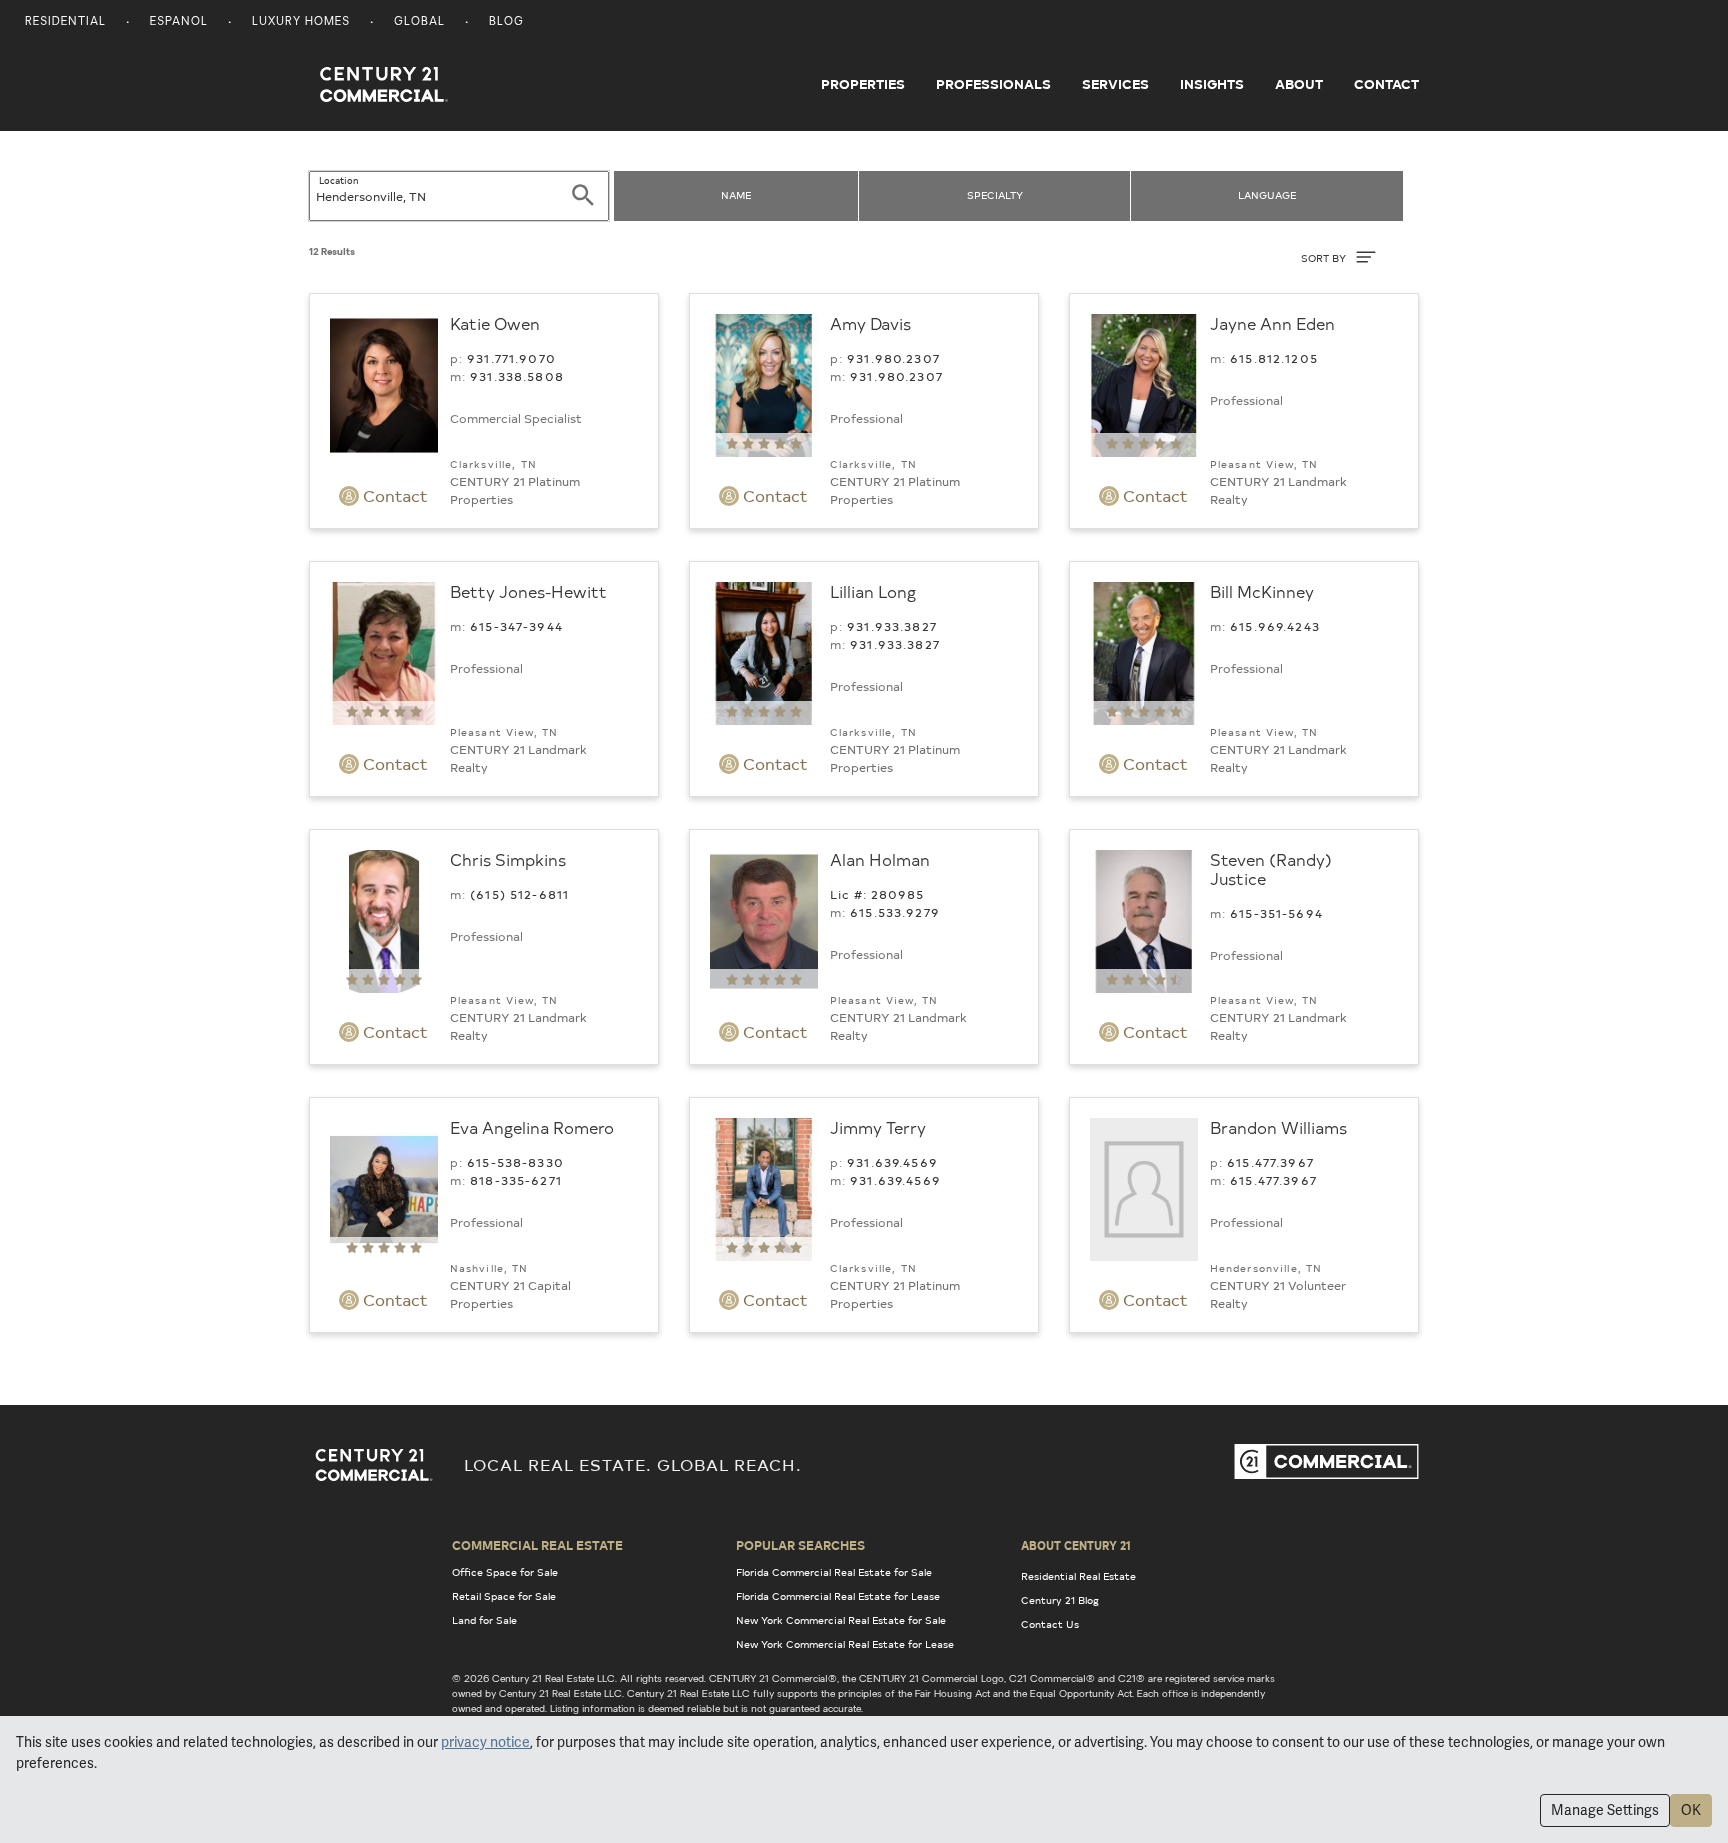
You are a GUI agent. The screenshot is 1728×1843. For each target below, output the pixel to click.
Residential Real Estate (1078, 1576)
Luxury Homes (301, 22)
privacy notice (485, 1742)
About (1299, 84)
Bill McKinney (1262, 591)
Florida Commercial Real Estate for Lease (838, 1596)
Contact (1386, 84)
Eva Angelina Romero (532, 1127)
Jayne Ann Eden (1272, 323)
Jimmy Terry (878, 1127)
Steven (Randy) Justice (1271, 868)
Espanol (179, 22)
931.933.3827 (892, 626)
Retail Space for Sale (504, 1596)
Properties (863, 84)
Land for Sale (484, 1620)
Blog (506, 22)
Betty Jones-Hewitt (528, 591)
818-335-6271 (516, 1180)
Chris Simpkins (508, 859)
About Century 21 (1076, 1545)
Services (1115, 84)
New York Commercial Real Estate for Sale (841, 1620)
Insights (1212, 84)
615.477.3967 (1270, 1162)
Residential (65, 22)
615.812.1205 (1274, 358)
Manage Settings (1605, 1810)
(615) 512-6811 (519, 894)
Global (419, 22)
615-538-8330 (515, 1162)
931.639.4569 (892, 1162)
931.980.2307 (893, 358)
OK (1691, 1810)
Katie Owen (495, 323)
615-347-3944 (516, 626)
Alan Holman (880, 859)
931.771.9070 (511, 358)
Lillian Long (873, 591)
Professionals (993, 84)
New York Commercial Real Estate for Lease (845, 1644)
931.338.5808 (517, 376)
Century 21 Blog (1060, 1600)
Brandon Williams (1278, 1127)
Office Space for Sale (505, 1572)
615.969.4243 (1275, 626)
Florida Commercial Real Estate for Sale (834, 1572)
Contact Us (1050, 1624)
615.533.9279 (895, 912)
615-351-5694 (1276, 913)
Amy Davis (870, 323)
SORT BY (1325, 258)
